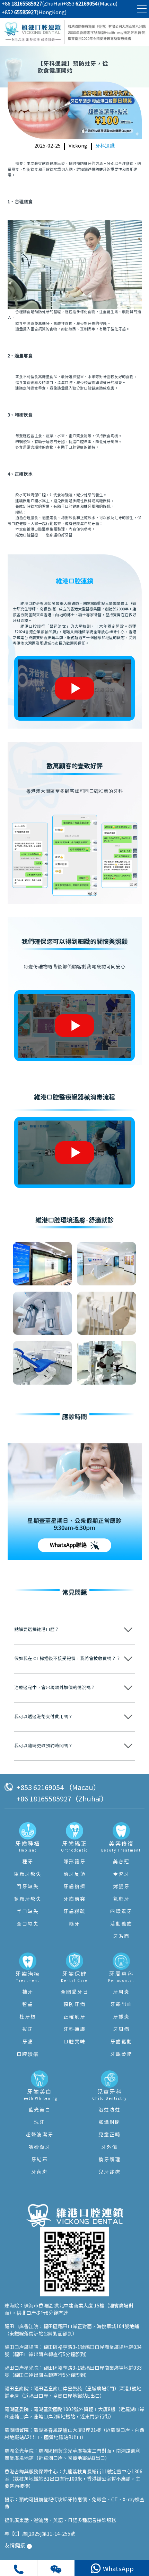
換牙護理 (109, 2160)
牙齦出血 (121, 2005)
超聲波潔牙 (40, 2135)
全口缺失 (28, 1924)
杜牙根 (28, 2017)
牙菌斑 (40, 2172)
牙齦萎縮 (121, 2054)
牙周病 (121, 2030)
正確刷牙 (74, 2017)
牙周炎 (121, 1992)
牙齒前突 (74, 1899)
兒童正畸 (109, 2135)
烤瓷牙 (121, 1887)
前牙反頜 (74, 1874)
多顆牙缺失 (28, 1899)
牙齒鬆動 (121, 2042)
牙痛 (28, 2042)
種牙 (28, 1862)
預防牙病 (74, 2005)
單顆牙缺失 (28, 1874)
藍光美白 (40, 2110)
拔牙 (28, 2030)
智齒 (28, 2005)
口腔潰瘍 (28, 2054)
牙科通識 (105, 146)
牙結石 (40, 2160)
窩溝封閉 (109, 2123)
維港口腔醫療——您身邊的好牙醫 (44, 535)
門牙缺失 (28, 1887)
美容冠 (121, 1862)
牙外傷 (109, 2147)
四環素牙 (121, 1912)
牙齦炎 (121, 2017)
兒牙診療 (109, 2172)
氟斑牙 (121, 1899)
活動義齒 (121, 1924)
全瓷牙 (121, 1874)
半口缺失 (28, 1912)
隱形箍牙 (74, 1862)
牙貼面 (121, 1937)
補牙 (28, 1992)
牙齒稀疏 (74, 1912)
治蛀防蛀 (109, 2110)
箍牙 (74, 1924)
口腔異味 (74, 2042)
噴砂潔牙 (40, 2147)
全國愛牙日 (74, 1992)
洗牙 (40, 2123)
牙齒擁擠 (74, 1887)
